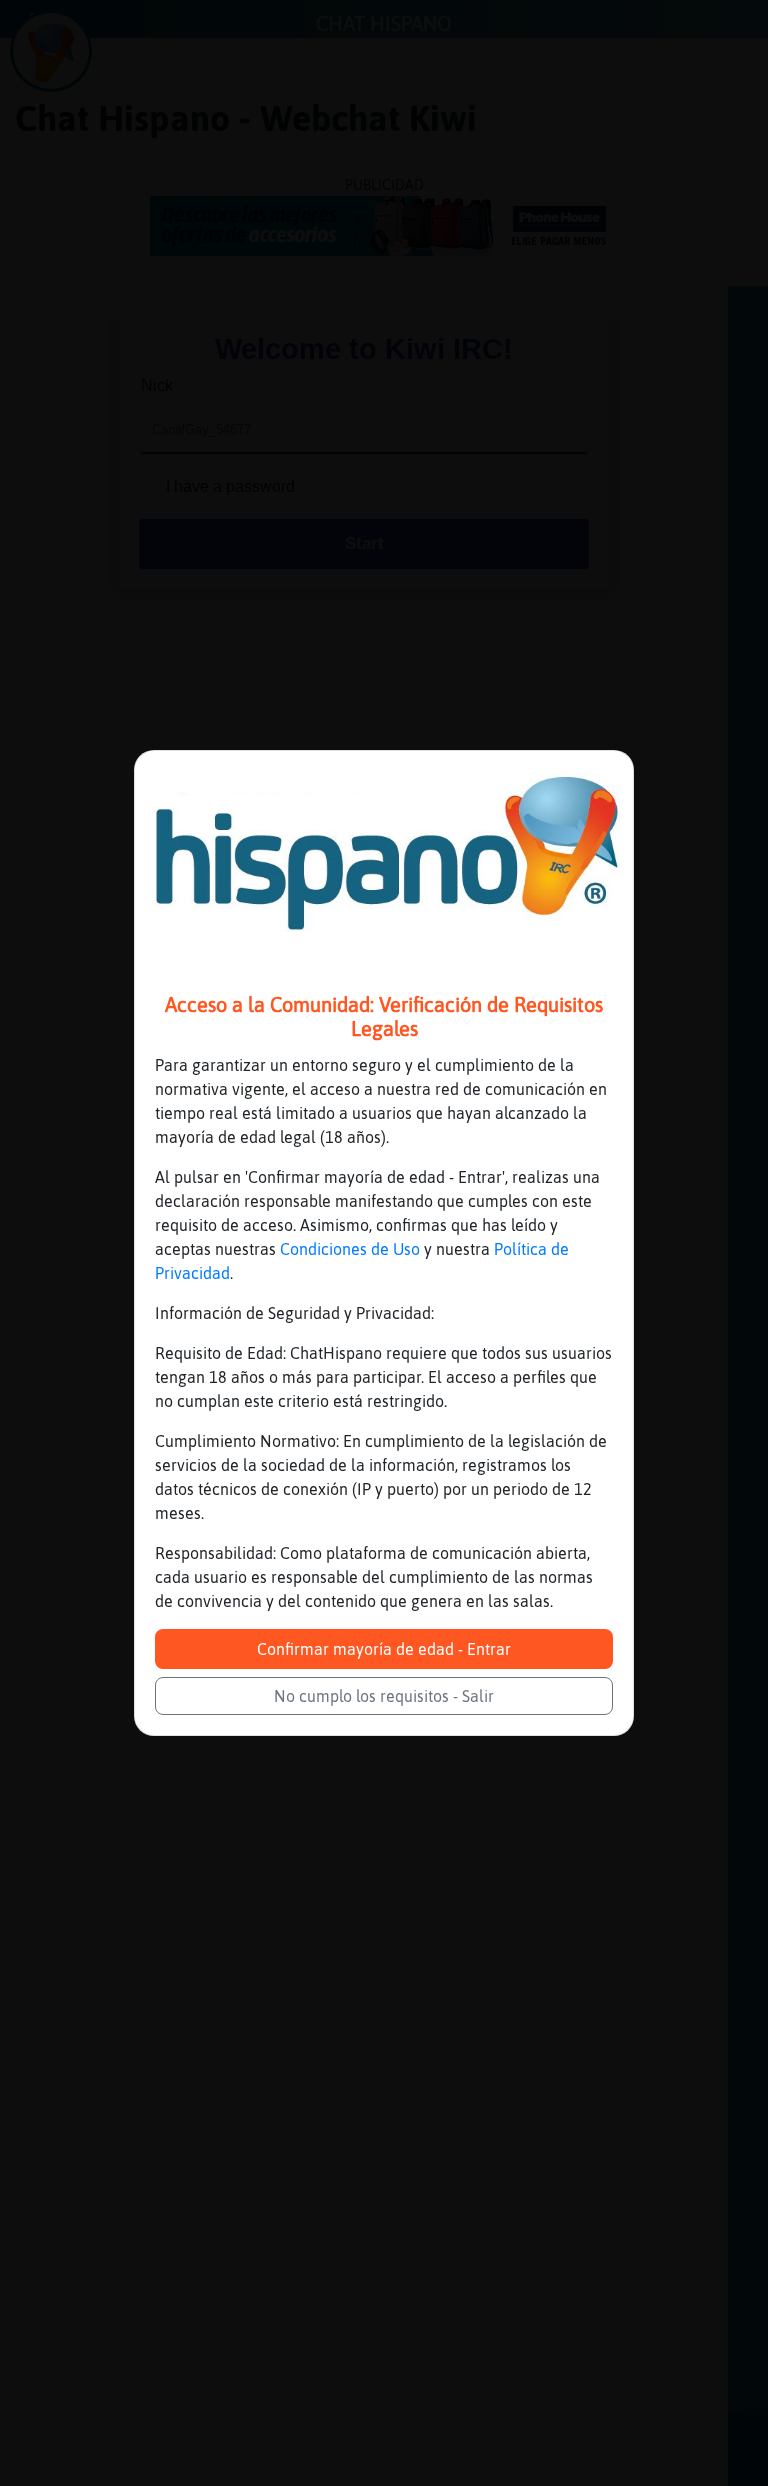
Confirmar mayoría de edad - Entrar (384, 1649)
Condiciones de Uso (350, 1249)
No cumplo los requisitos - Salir (384, 1696)
